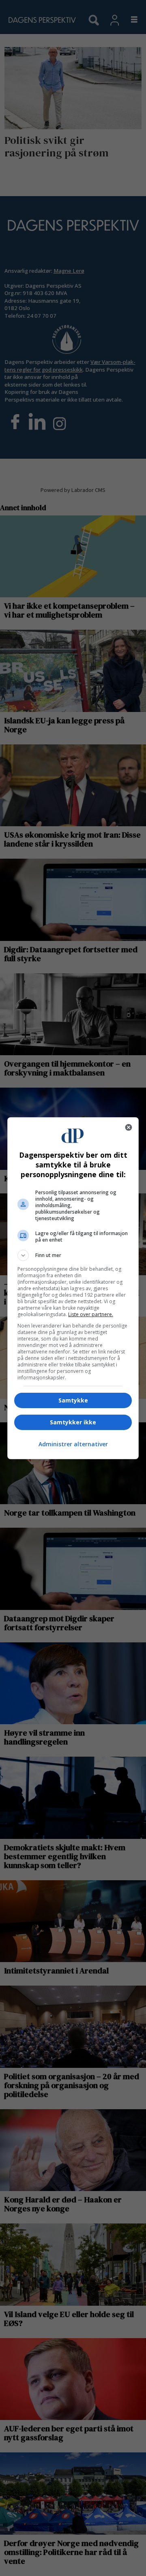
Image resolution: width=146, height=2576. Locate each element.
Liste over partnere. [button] (91, 1314)
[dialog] (73, 1288)
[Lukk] (129, 1127)
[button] (73, 1255)
